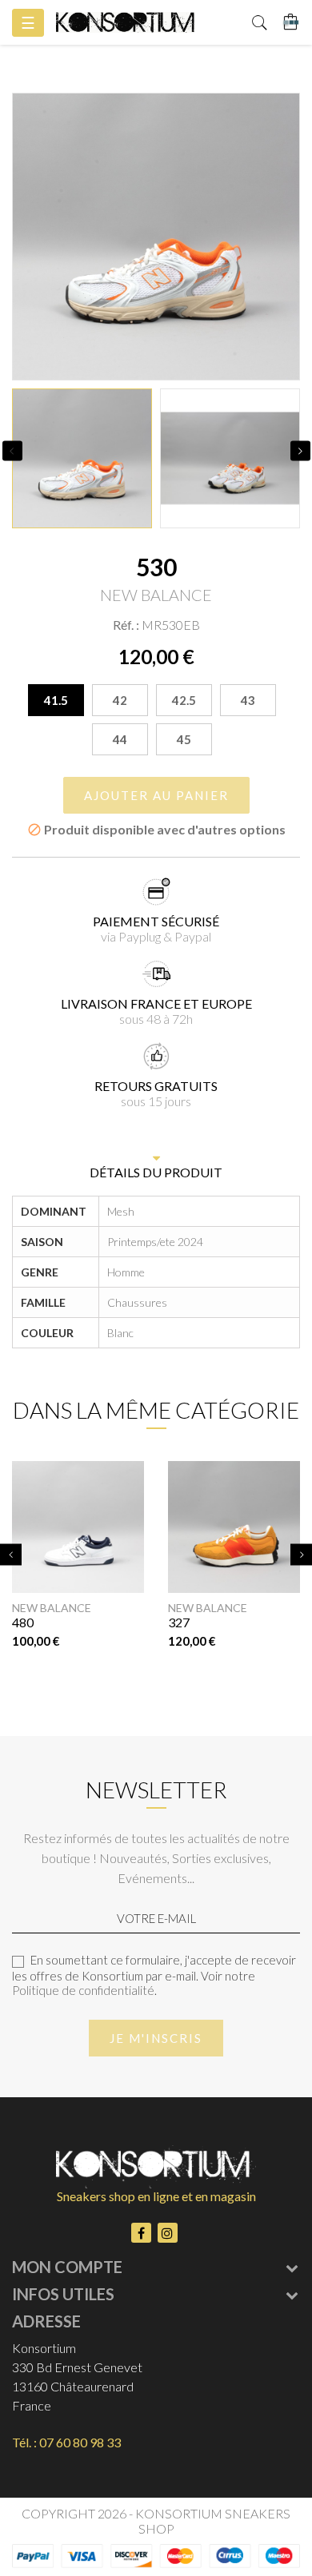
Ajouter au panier (156, 795)
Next (300, 450)
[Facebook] (141, 2233)
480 (23, 1622)
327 (179, 1622)
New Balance (52, 1608)
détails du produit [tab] (156, 1172)
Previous (12, 450)
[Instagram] (168, 2233)
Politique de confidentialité (83, 1990)
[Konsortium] (125, 22)
